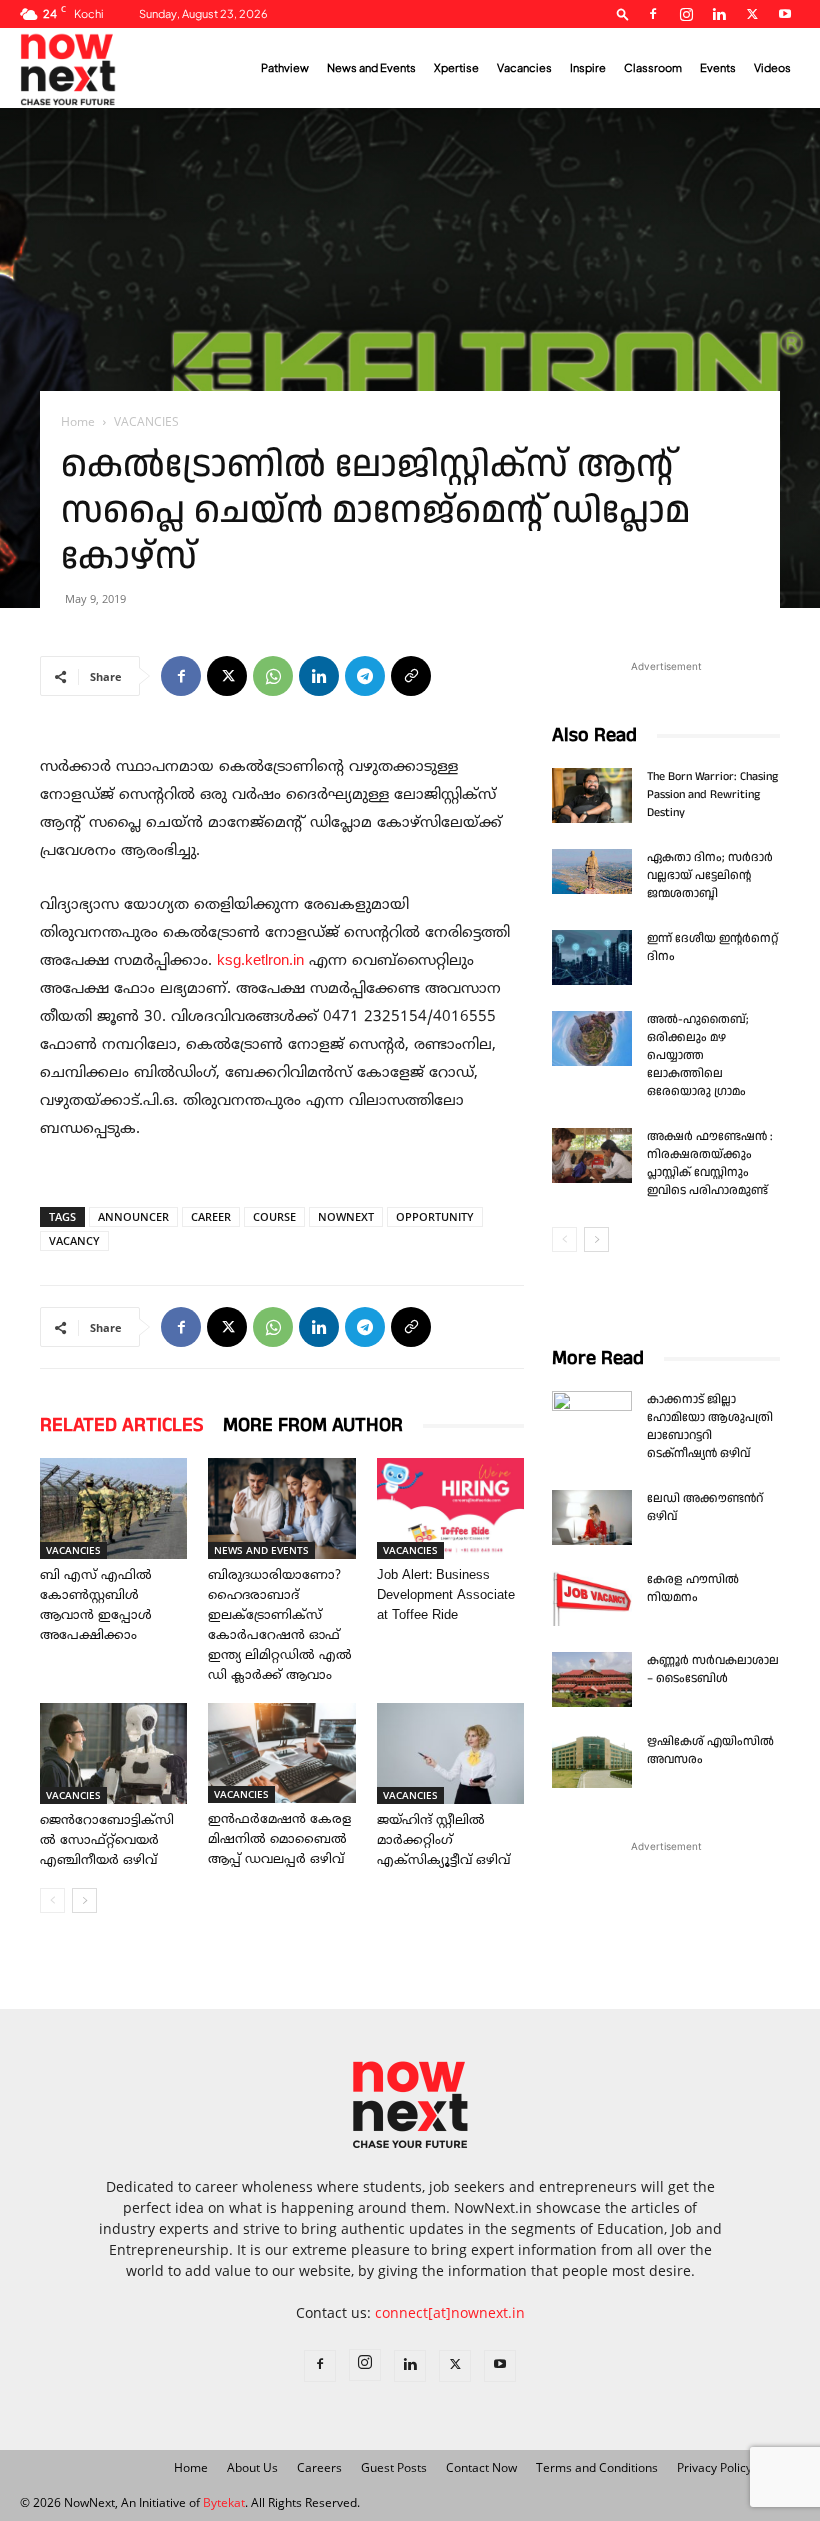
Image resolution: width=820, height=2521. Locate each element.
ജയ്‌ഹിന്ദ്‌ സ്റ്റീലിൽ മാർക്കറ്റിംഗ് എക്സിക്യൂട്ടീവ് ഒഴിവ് (443, 1841)
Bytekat (224, 2502)
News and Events (371, 67)
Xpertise (456, 67)
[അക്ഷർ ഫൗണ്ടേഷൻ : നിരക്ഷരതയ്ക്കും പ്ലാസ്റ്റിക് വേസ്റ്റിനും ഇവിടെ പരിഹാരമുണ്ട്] (592, 1155)
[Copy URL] (411, 676)
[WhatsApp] (273, 676)
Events (718, 67)
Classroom (653, 67)
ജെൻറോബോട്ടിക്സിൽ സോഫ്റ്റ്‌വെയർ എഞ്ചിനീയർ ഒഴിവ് (107, 1841)
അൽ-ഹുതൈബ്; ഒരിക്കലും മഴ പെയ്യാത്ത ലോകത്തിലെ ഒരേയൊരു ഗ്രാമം (698, 1055)
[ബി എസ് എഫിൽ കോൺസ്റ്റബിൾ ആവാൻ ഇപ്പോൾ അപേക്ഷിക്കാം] (113, 1508)
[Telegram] (365, 676)
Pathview (285, 67)
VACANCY (74, 1240)
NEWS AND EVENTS (261, 1550)
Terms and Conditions (597, 2467)
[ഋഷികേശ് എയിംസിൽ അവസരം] (592, 1760)
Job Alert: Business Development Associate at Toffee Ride (446, 1596)
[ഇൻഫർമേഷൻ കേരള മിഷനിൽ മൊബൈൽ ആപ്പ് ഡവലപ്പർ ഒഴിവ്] (281, 1753)
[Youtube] (785, 14)
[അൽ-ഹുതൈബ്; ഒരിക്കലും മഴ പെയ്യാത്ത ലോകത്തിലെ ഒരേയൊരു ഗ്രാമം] (592, 1038)
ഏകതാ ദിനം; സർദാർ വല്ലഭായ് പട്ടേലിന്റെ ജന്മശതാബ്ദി (710, 875)
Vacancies (524, 67)
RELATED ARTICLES (121, 1425)
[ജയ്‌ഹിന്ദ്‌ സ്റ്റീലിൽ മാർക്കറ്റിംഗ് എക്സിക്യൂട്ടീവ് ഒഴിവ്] (450, 1753)
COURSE (274, 1216)
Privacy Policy (714, 2467)
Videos (772, 67)
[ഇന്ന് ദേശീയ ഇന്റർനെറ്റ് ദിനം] (592, 957)
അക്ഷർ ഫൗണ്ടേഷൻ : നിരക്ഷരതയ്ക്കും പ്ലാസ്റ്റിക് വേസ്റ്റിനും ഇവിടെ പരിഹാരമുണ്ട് (710, 1163)
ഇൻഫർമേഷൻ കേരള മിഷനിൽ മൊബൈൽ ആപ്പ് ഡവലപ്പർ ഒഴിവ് (279, 1840)
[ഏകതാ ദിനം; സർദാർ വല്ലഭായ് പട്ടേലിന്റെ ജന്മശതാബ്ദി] (592, 871)
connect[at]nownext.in (450, 2312)
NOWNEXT (346, 1216)
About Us (252, 2467)
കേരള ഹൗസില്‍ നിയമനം (693, 1588)
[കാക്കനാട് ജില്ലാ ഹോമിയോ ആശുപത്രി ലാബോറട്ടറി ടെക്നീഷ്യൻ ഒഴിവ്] (592, 1419)
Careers (319, 2467)
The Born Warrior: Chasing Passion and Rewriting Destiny (712, 794)
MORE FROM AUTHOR (313, 1425)
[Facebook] (653, 14)
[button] (623, 13)
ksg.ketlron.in (260, 961)
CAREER (211, 1216)
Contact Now (481, 2467)
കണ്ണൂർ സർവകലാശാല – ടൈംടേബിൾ (713, 1669)
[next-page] (84, 1900)
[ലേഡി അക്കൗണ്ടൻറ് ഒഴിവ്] (592, 1517)
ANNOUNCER (133, 1216)
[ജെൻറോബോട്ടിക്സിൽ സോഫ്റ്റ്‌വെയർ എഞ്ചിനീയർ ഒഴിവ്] (113, 1753)
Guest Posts (394, 2467)
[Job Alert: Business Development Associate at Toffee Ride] (450, 1508)
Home (78, 421)
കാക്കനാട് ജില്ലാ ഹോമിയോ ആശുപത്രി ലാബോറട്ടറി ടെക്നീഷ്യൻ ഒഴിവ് (710, 1426)
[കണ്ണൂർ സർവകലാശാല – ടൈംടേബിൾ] (592, 1679)
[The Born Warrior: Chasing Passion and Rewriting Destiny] (592, 795)
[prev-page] (52, 1900)
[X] (752, 14)
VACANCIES (73, 1550)
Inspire (588, 67)
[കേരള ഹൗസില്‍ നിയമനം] (592, 1598)
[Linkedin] (719, 14)
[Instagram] (686, 14)
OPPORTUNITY (435, 1216)
